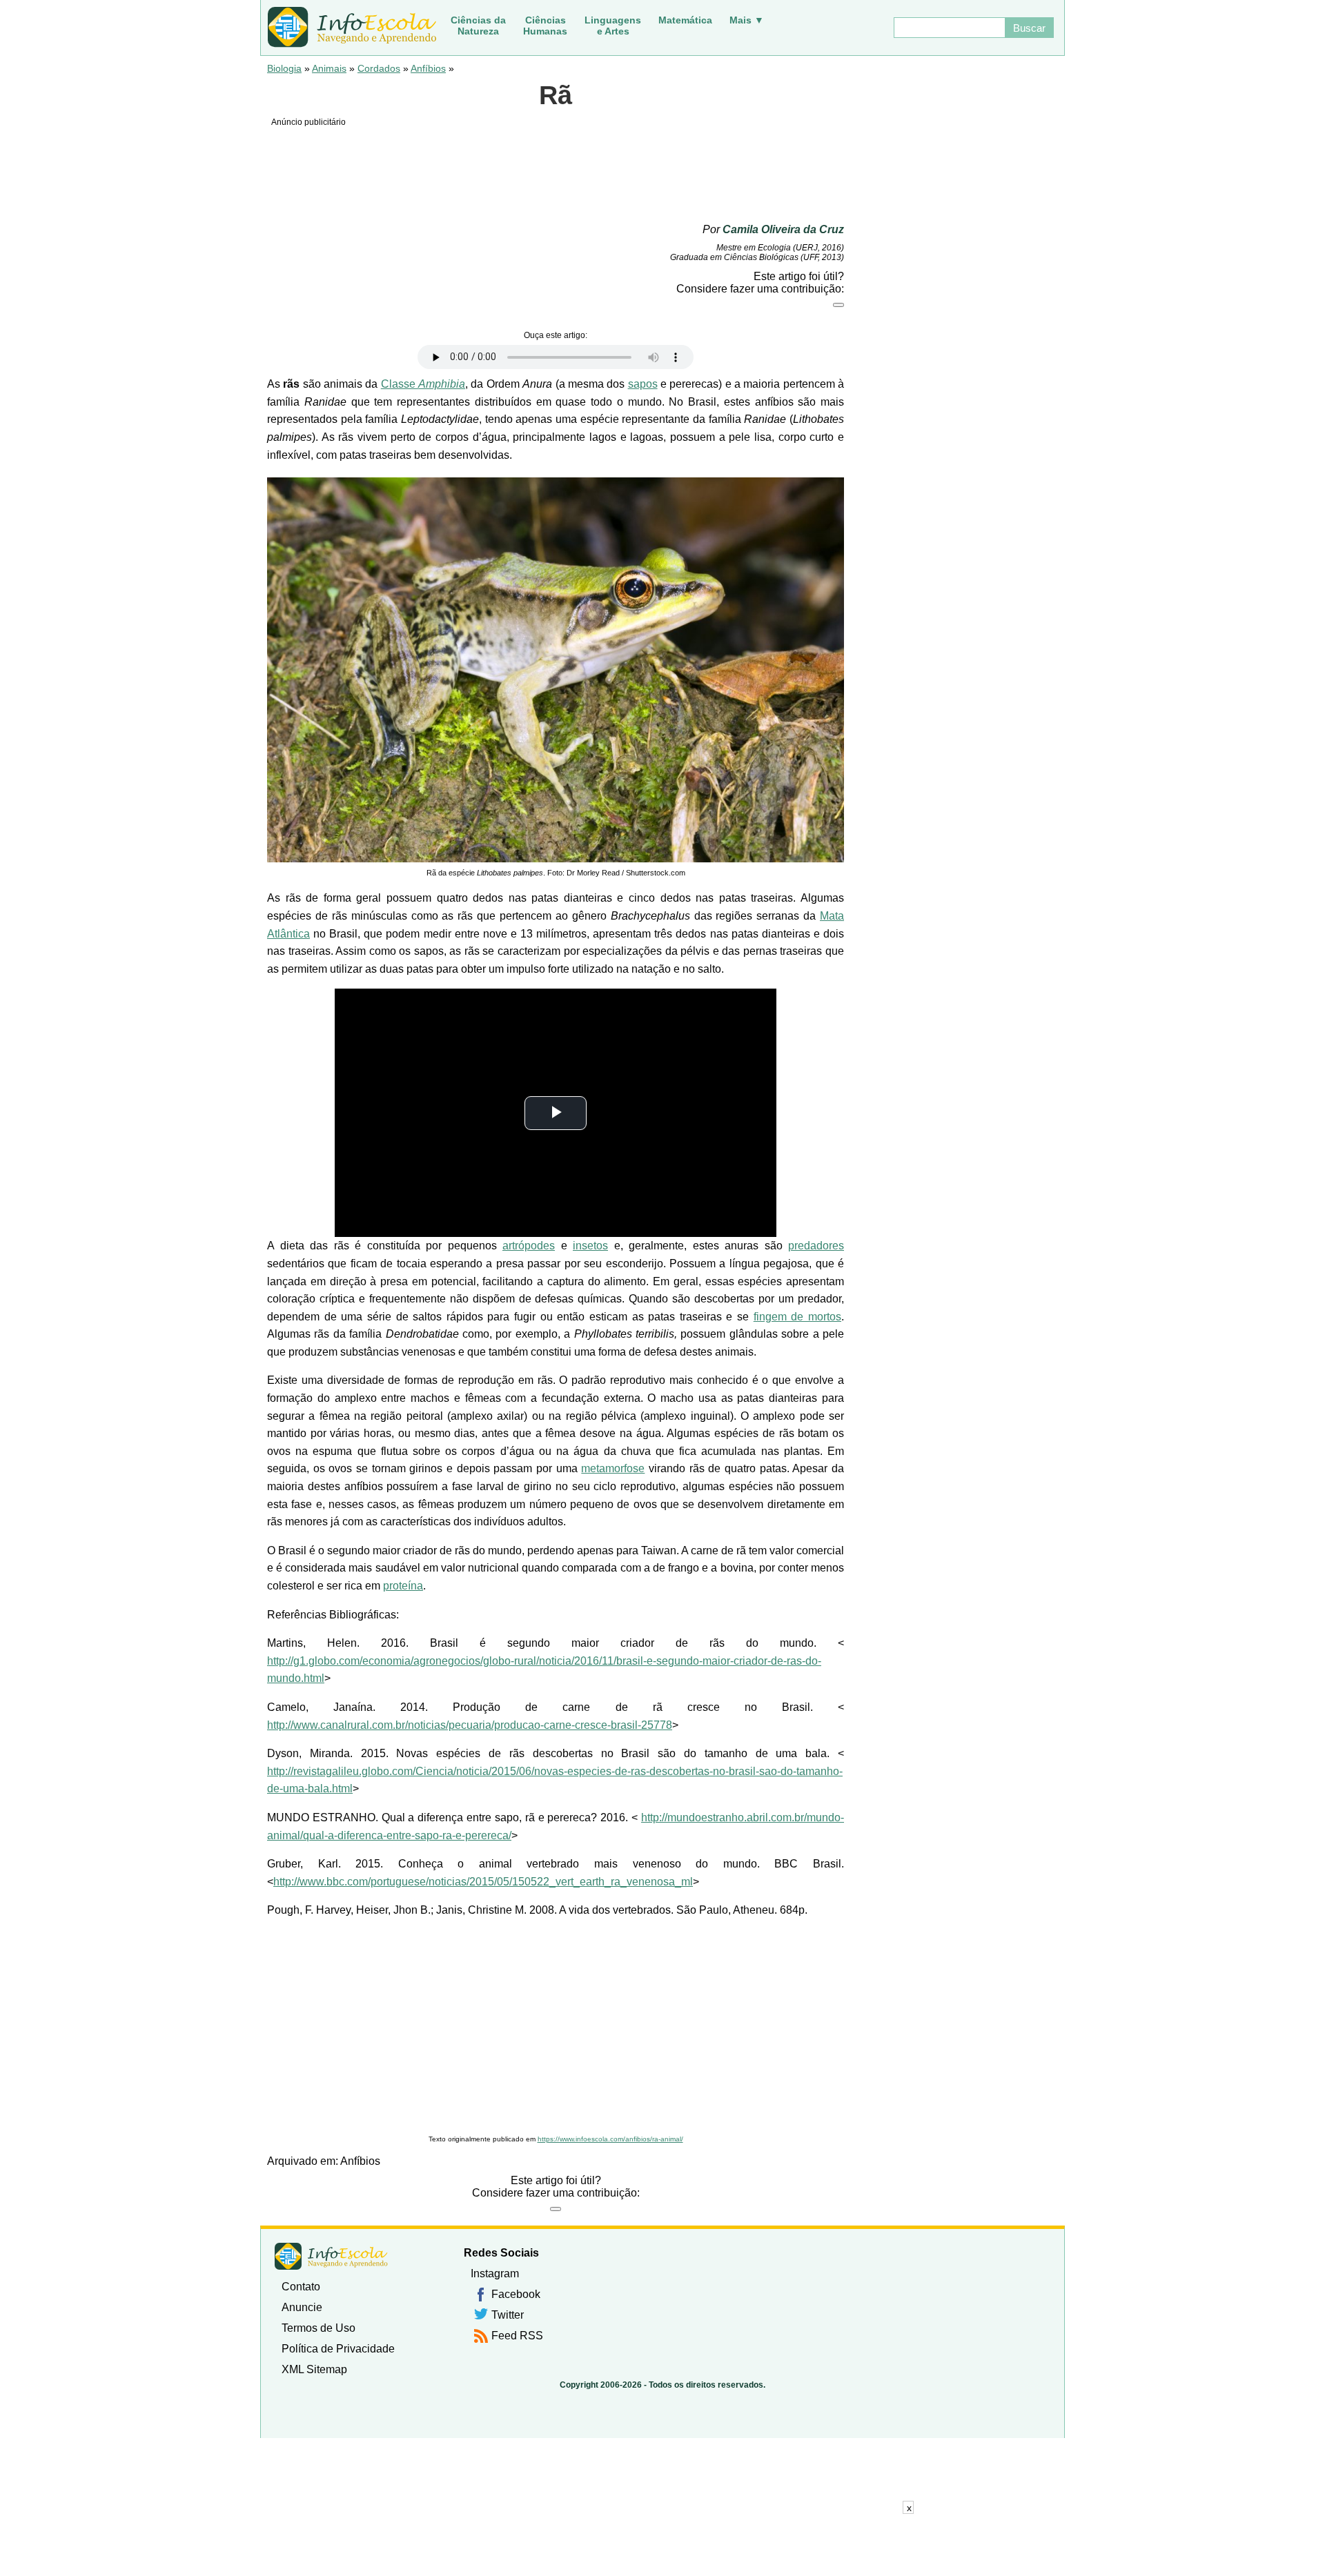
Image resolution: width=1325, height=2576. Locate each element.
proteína (403, 1586)
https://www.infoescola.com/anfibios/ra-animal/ (610, 2139)
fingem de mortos (797, 1317)
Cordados (379, 68)
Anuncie (302, 2307)
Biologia (284, 68)
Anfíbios (428, 68)
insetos (590, 1246)
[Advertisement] (556, 2027)
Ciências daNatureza (478, 26)
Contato (301, 2287)
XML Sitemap (314, 2369)
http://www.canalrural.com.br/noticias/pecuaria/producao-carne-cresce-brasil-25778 (470, 1725)
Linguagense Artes (613, 26)
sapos (643, 384)
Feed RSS (517, 2336)
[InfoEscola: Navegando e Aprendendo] (352, 28)
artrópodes (529, 1246)
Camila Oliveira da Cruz (783, 229)
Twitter (508, 2315)
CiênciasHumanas (545, 26)
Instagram (495, 2273)
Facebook (516, 2294)
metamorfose (613, 1468)
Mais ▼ (747, 20)
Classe (423, 384)
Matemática (685, 20)
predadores (816, 1246)
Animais (329, 68)
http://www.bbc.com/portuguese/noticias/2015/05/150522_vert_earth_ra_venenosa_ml (483, 1882)
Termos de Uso (318, 2328)
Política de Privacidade (338, 2349)
